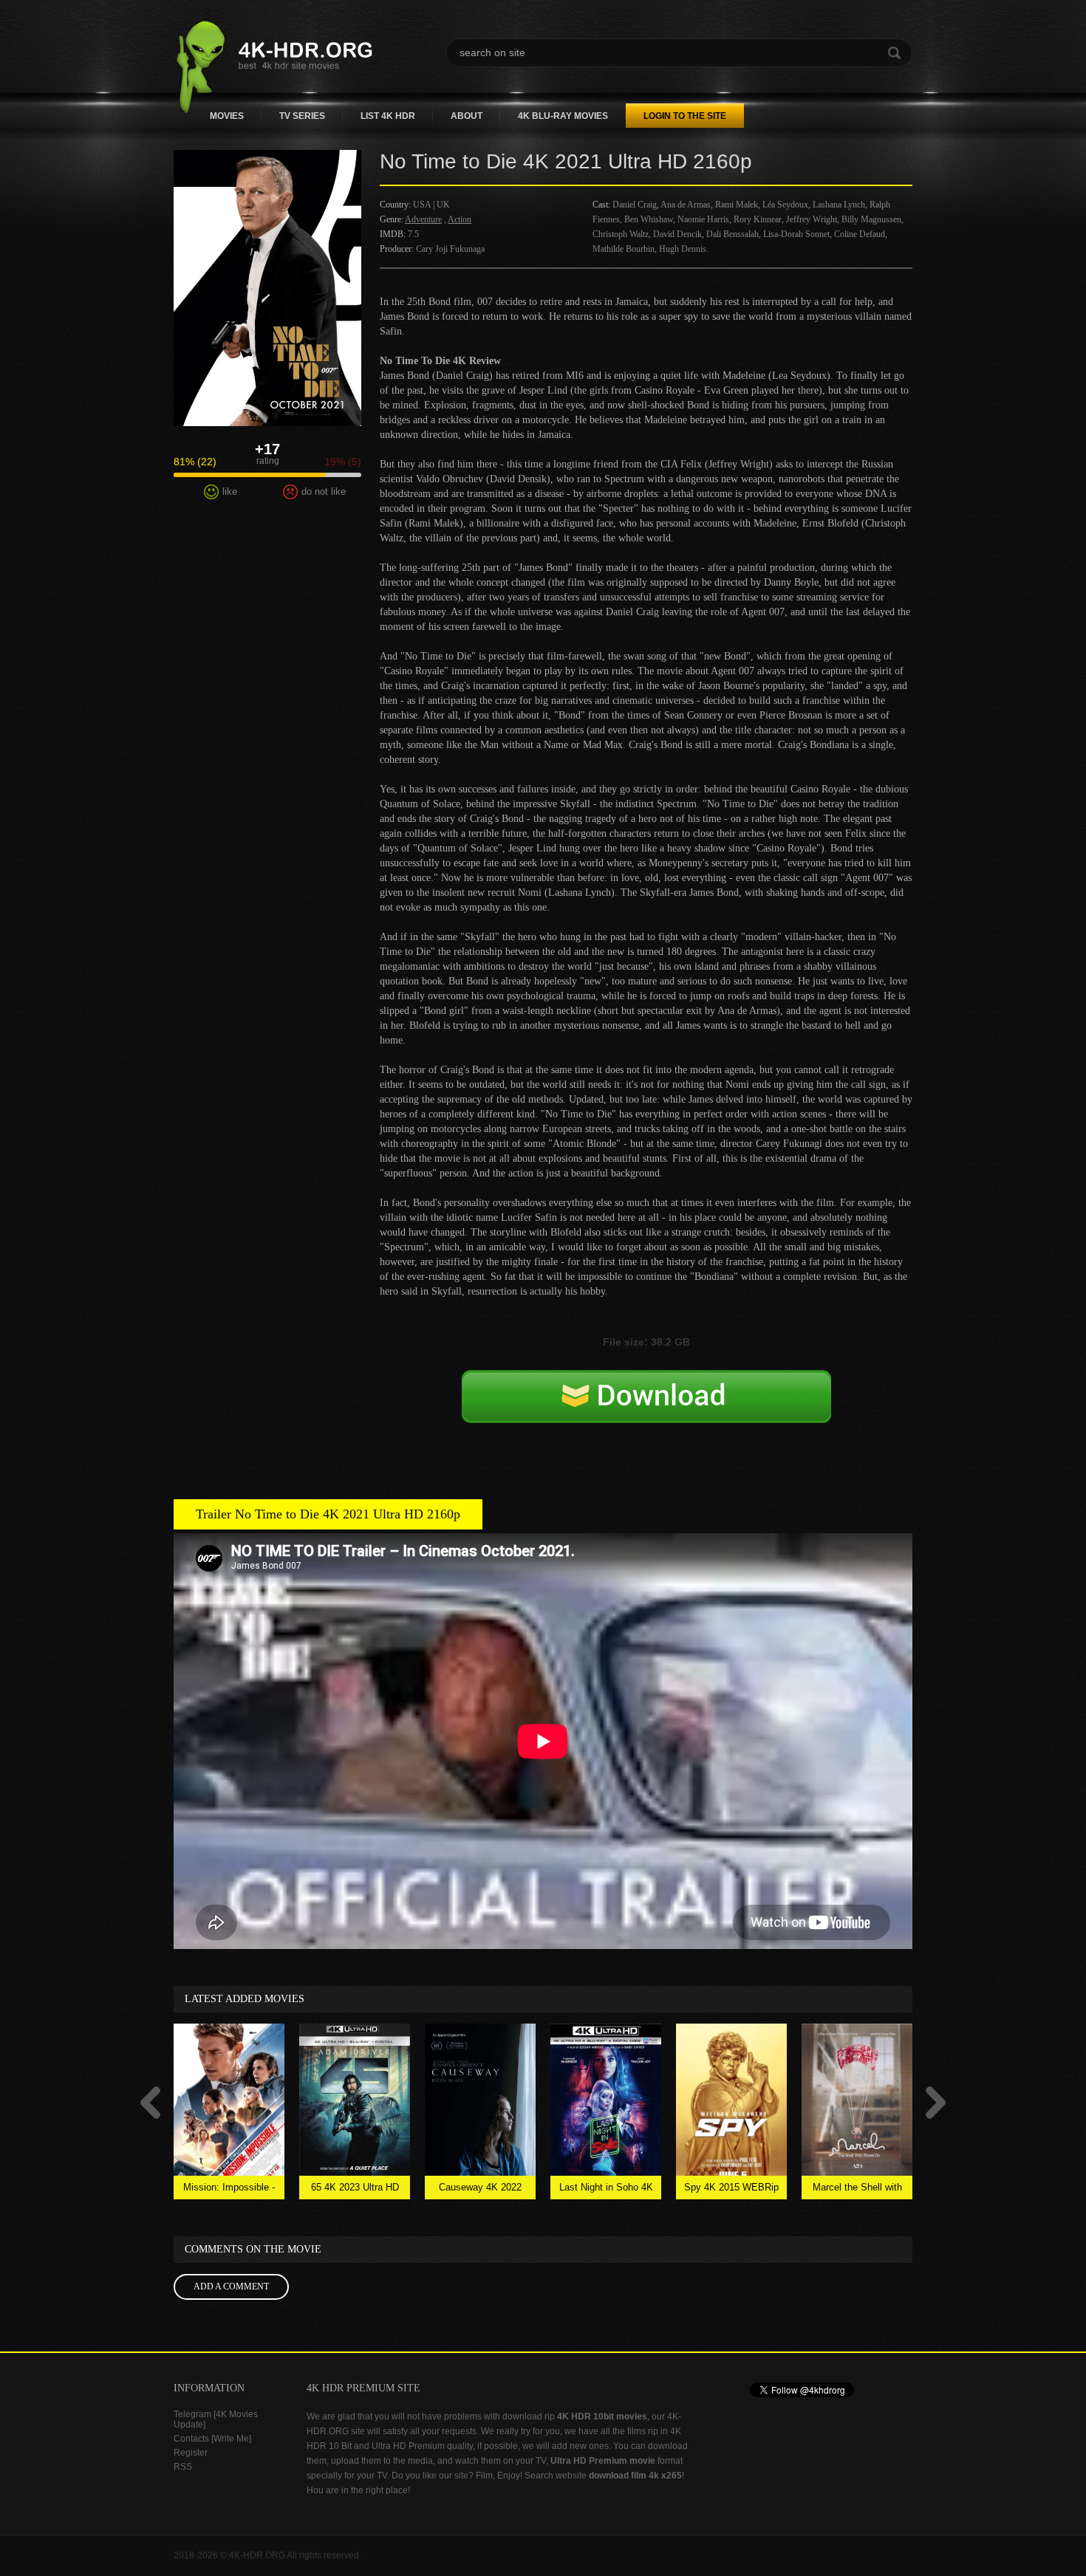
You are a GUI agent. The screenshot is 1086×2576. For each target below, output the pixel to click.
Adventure (423, 219)
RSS (183, 2467)
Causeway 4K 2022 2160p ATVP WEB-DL (480, 2190)
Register (191, 2453)
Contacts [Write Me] (212, 2439)
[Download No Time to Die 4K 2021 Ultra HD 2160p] (646, 1412)
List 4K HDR (388, 116)
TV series (302, 116)
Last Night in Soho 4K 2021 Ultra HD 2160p (606, 2190)
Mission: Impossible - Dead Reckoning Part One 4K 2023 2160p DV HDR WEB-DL (229, 2190)
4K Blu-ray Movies (563, 116)
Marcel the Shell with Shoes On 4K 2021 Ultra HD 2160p (857, 2190)
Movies (227, 116)
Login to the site (685, 116)
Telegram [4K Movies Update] (216, 2419)
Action (460, 219)
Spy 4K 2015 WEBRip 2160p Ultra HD (731, 2190)
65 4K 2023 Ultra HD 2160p (355, 2190)
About (467, 116)
